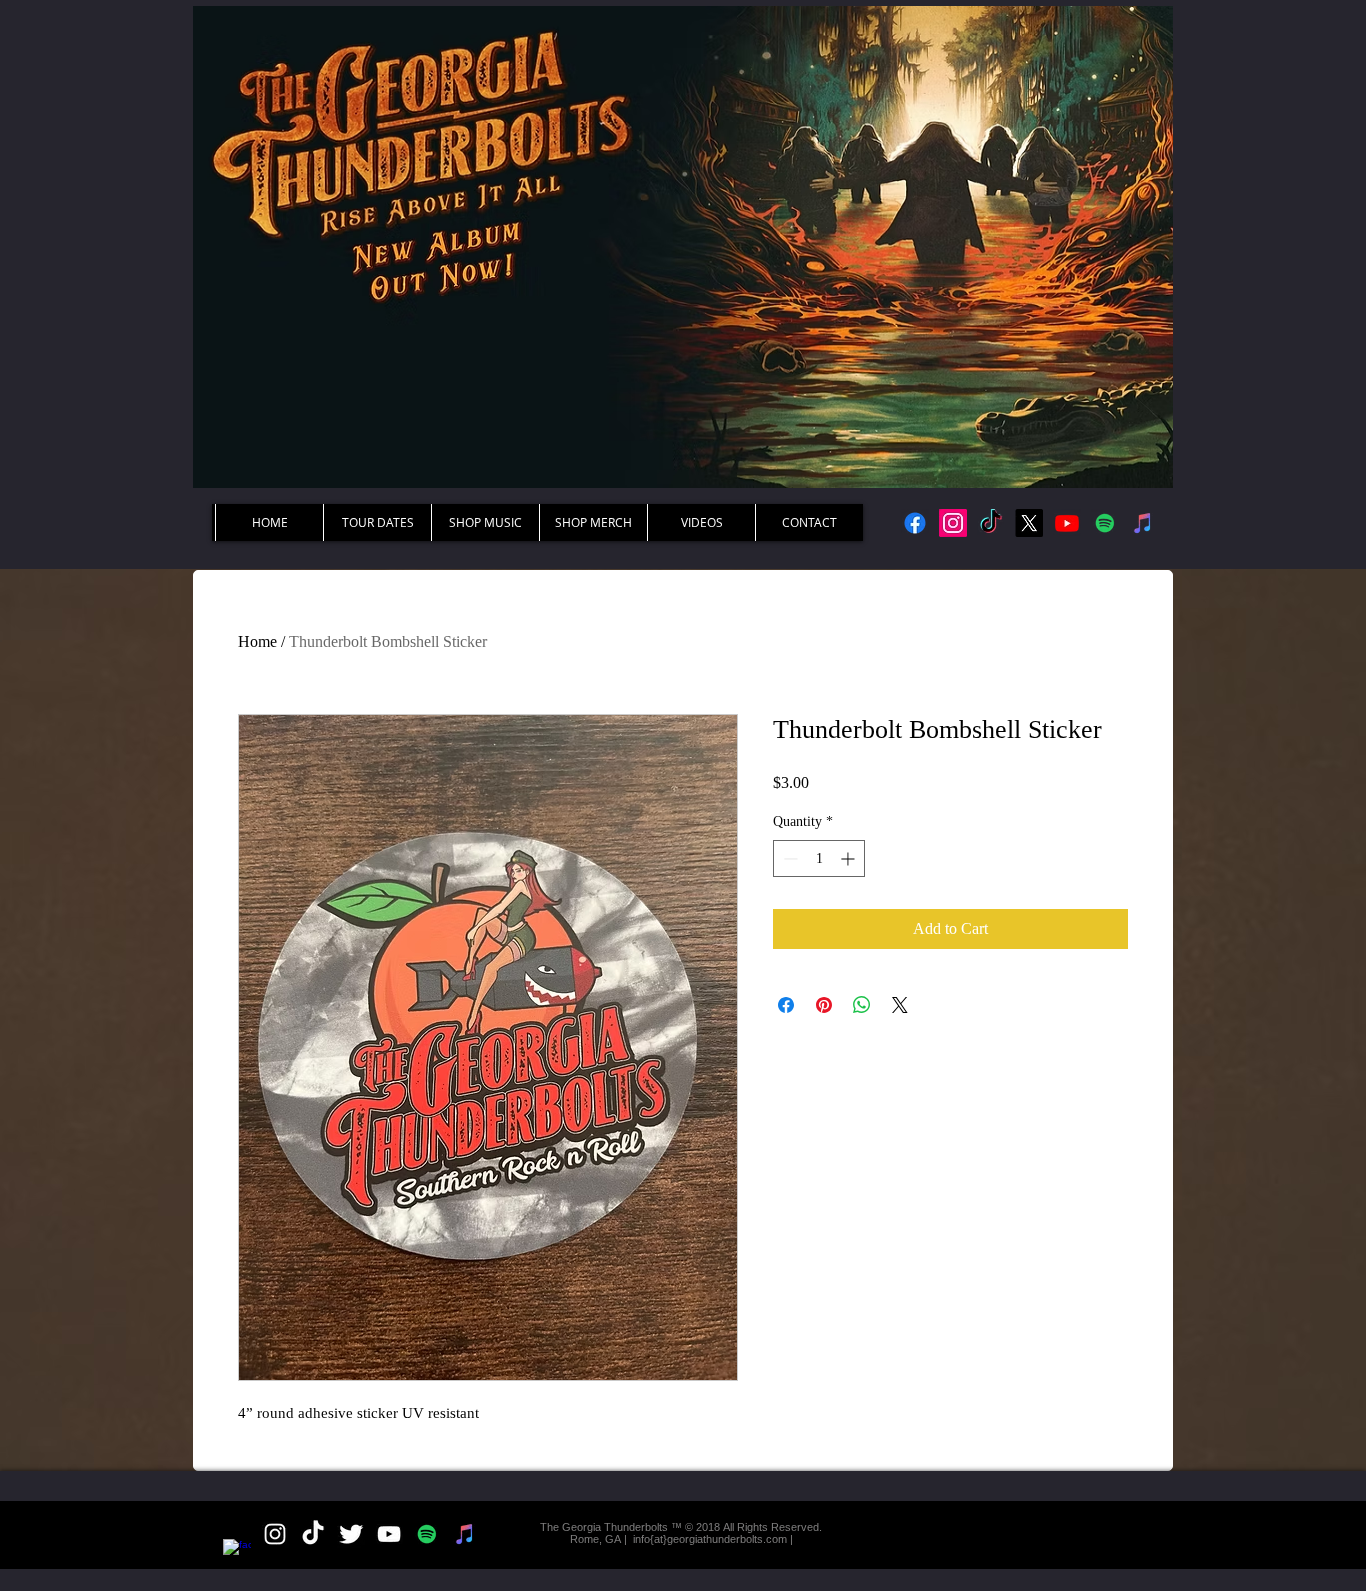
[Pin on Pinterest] (824, 1005)
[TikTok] (991, 523)
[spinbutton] (819, 858)
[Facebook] (915, 523)
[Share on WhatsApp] (862, 1005)
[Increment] (849, 858)
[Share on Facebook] (786, 1005)
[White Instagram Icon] (275, 1534)
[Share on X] (900, 1005)
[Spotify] (1105, 523)
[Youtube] (1067, 523)
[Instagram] (953, 523)
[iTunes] (1143, 523)
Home (257, 641)
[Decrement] (788, 858)
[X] (1029, 523)
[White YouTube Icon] (389, 1534)
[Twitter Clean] (351, 1534)
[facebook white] (237, 1553)
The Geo (561, 1527)
